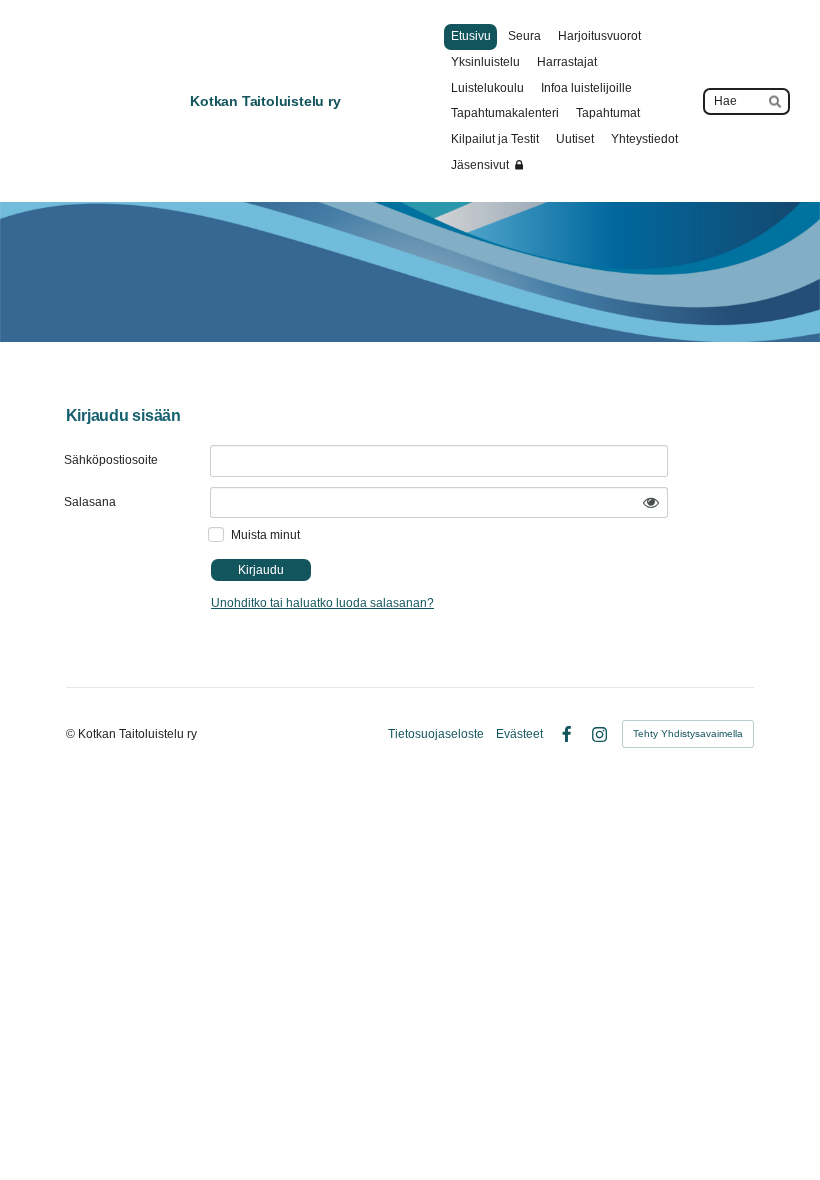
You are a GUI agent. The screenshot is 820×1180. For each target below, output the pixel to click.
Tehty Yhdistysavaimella (688, 733)
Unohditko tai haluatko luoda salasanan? (322, 603)
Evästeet (519, 734)
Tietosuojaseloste (436, 734)
